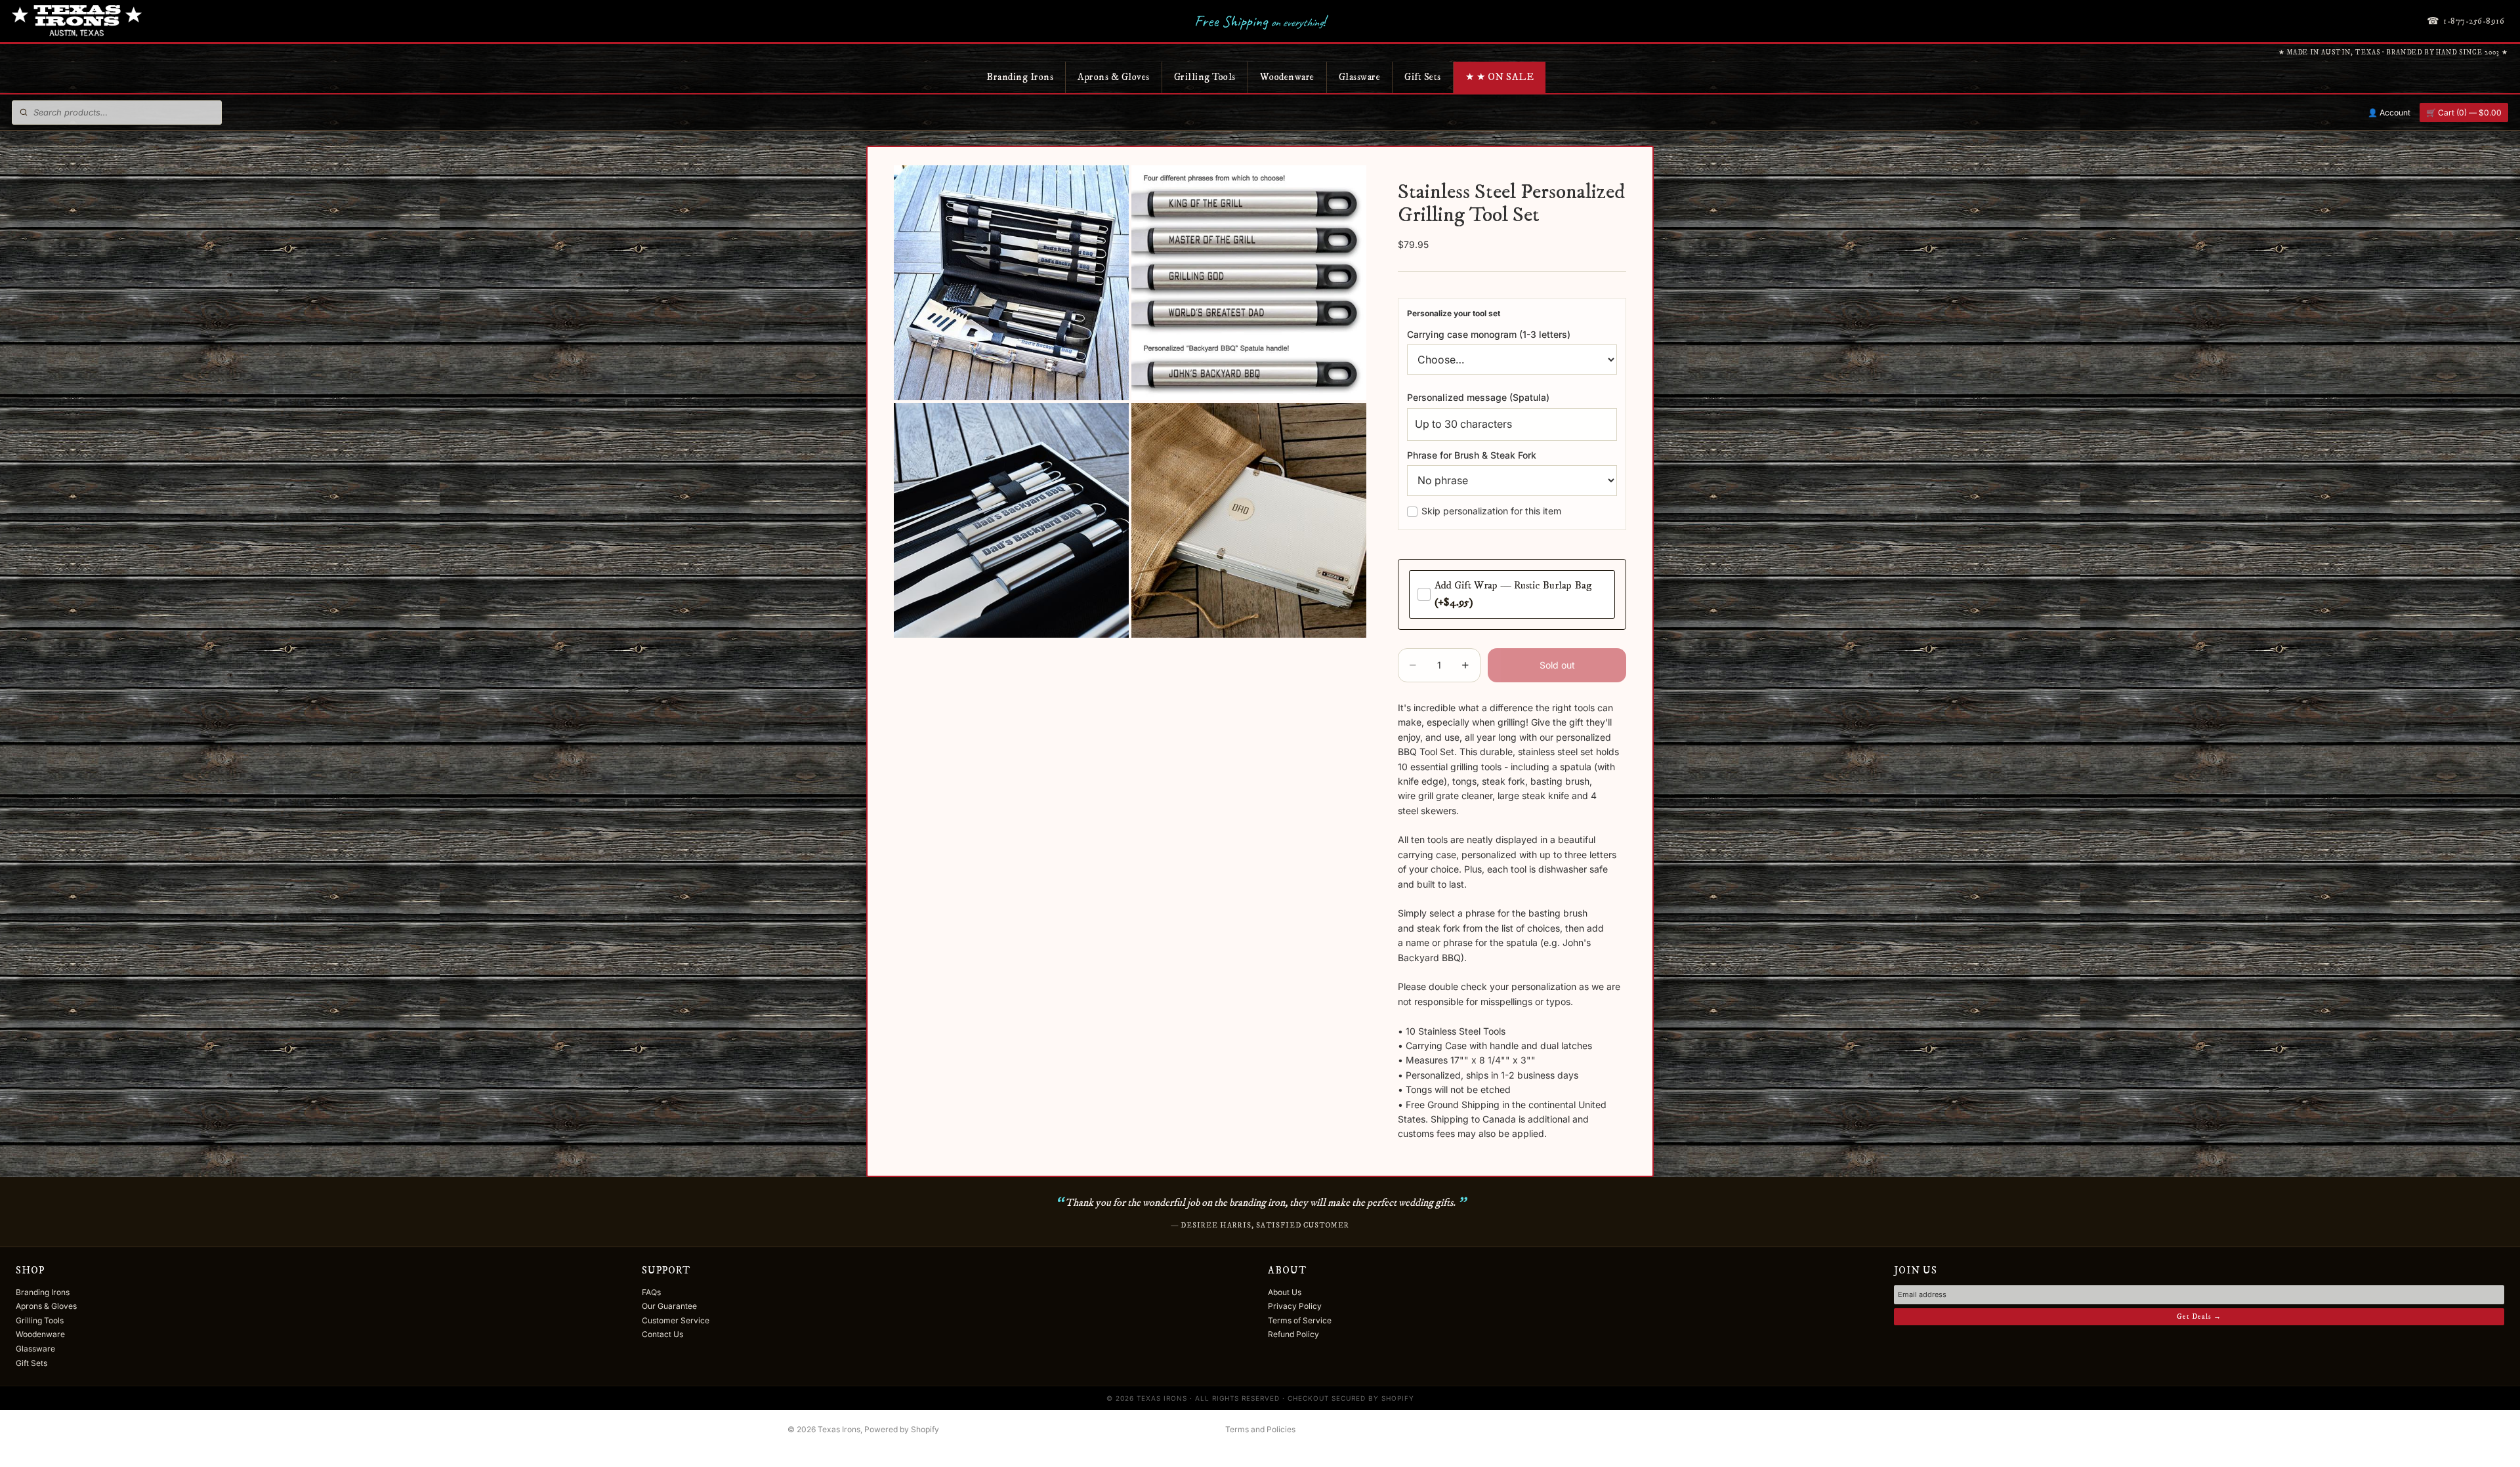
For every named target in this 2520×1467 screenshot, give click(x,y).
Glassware (1360, 77)
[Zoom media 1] (1011, 283)
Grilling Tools (1205, 77)
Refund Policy (1293, 1334)
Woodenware (1287, 77)
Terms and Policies (1260, 1429)
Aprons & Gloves (1114, 77)
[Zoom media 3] (1011, 520)
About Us (1285, 1292)
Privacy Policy (1295, 1306)
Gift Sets (1423, 77)
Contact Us (662, 1334)
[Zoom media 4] (1249, 520)
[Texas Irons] (77, 21)
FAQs (651, 1292)
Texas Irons (839, 1429)
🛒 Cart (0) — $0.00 (2464, 113)
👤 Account (2389, 113)
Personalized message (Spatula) (1478, 397)
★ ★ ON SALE (1500, 77)
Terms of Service (1300, 1320)
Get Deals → (2199, 1317)
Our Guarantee (669, 1306)
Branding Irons (1020, 77)
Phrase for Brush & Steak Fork (1472, 455)
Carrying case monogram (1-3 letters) (1489, 334)
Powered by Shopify (902, 1429)
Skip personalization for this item (1491, 511)
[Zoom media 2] (1249, 283)
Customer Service (676, 1320)
